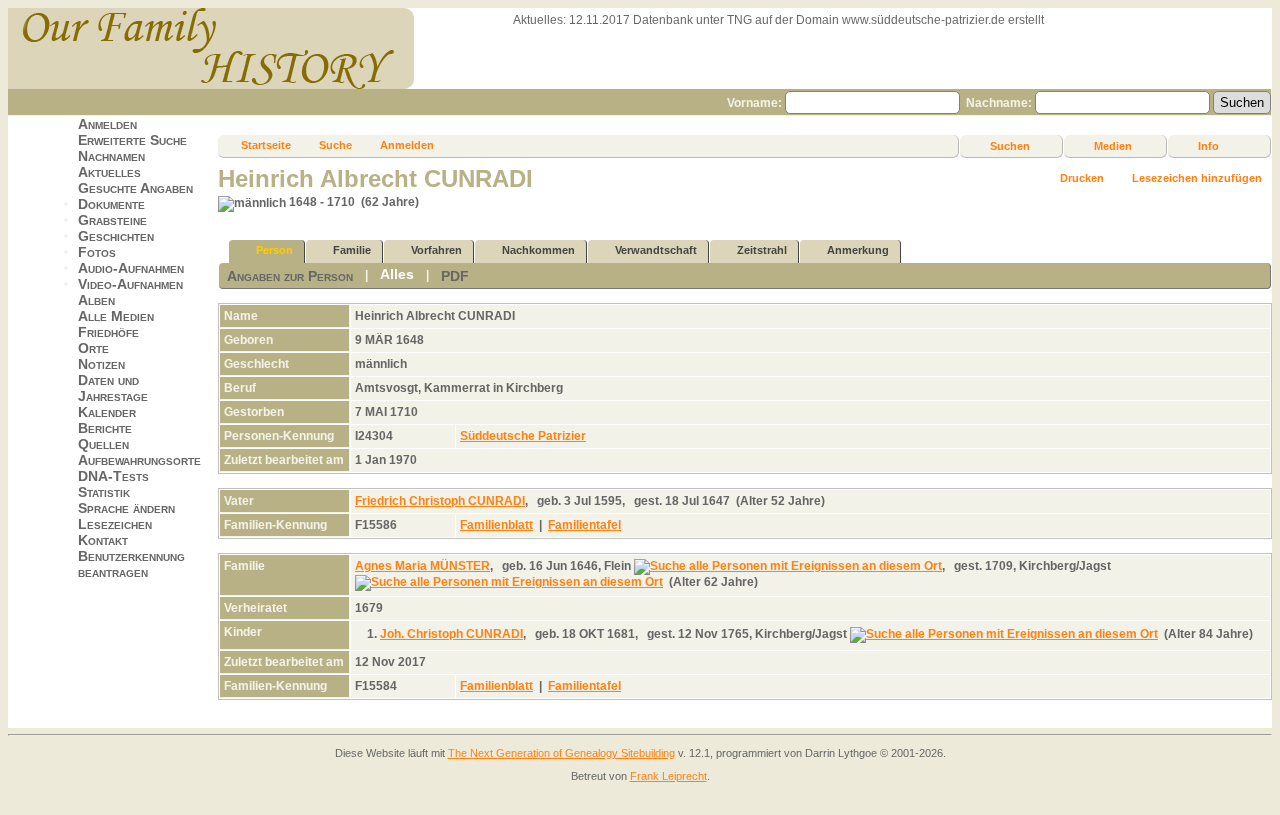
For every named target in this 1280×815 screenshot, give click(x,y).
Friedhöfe (108, 332)
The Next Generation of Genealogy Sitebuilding (561, 753)
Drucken (1082, 178)
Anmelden (107, 124)
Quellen (103, 444)
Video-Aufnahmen (130, 284)
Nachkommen (538, 250)
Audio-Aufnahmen (131, 268)
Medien (1113, 146)
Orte (93, 348)
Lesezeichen (115, 524)
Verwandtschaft (656, 250)
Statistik (104, 492)
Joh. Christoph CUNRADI (451, 634)
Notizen (101, 364)
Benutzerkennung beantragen (131, 564)
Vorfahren (436, 250)
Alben (96, 300)
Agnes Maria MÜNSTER (422, 566)
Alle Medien (116, 316)
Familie (352, 250)
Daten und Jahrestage (113, 388)
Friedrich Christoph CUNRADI (440, 501)
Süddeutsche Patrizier (523, 436)
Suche (335, 145)
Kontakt (103, 540)
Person (274, 250)
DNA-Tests (113, 476)
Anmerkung (858, 250)
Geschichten (116, 236)
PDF (455, 276)
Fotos (97, 252)
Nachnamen (111, 156)
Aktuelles (109, 172)
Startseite (266, 145)
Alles (397, 274)
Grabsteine (112, 220)
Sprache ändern (126, 508)
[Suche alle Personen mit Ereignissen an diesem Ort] (788, 566)
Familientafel (584, 525)
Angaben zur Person (290, 276)
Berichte (105, 428)
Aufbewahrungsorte (139, 460)
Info (1208, 146)
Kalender (107, 412)
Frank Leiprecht (668, 776)
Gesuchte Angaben (135, 188)
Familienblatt (496, 525)
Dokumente (111, 204)
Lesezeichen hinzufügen (1197, 178)
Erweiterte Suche (132, 140)
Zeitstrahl (762, 250)
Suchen (1010, 146)
